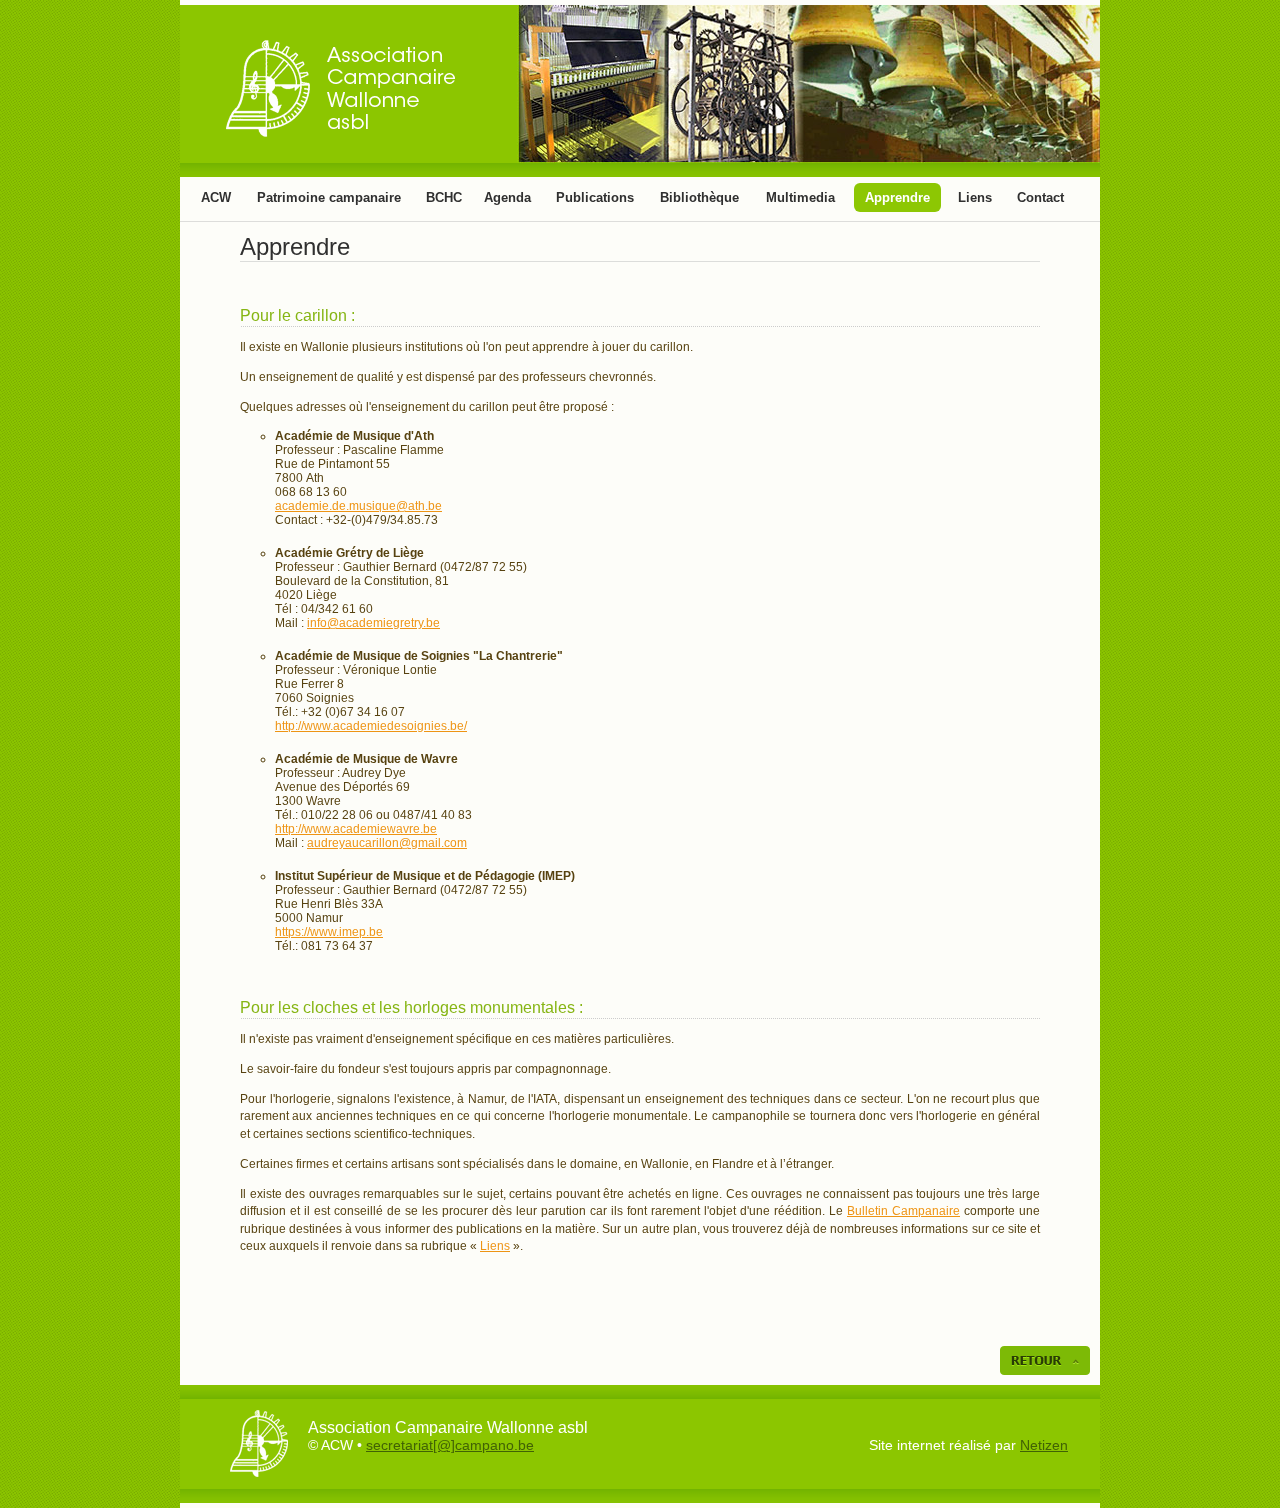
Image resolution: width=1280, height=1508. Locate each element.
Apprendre (897, 197)
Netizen (1044, 1445)
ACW (216, 197)
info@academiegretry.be (373, 623)
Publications (595, 197)
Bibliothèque (699, 197)
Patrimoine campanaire (329, 197)
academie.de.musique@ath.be (358, 506)
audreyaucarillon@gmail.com (387, 843)
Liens (975, 197)
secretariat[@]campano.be (450, 1445)
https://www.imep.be (329, 932)
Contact (1040, 197)
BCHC (444, 197)
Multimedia (800, 197)
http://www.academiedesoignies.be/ (371, 726)
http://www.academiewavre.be (356, 829)
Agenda (507, 197)
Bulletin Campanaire (903, 1211)
